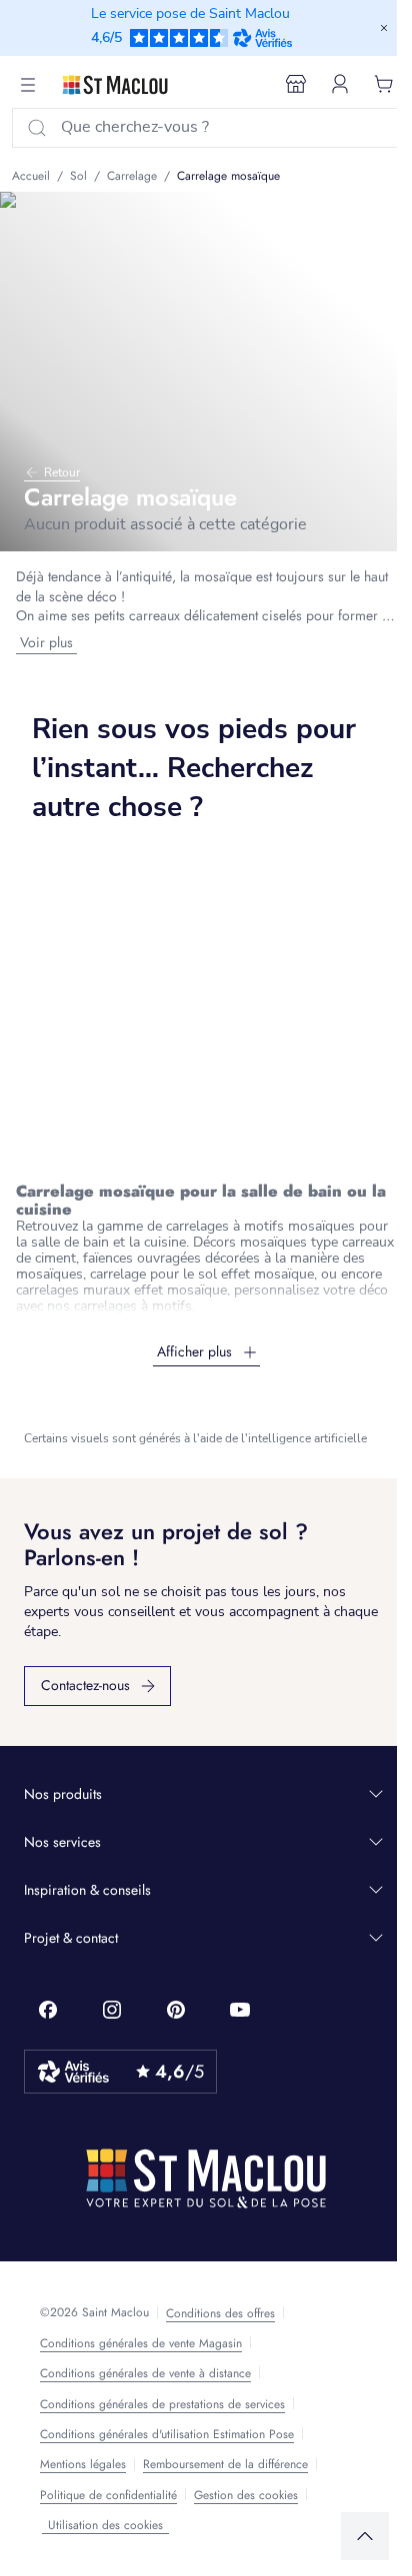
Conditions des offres (220, 2313)
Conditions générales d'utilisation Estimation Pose (167, 2434)
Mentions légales (83, 2464)
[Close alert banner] (384, 28)
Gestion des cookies (246, 2495)
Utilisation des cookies (105, 2525)
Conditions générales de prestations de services (162, 2404)
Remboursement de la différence (225, 2464)
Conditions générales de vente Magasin (141, 2343)
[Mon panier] (384, 84)
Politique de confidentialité (108, 2495)
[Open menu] (28, 85)
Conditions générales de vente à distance (145, 2373)
